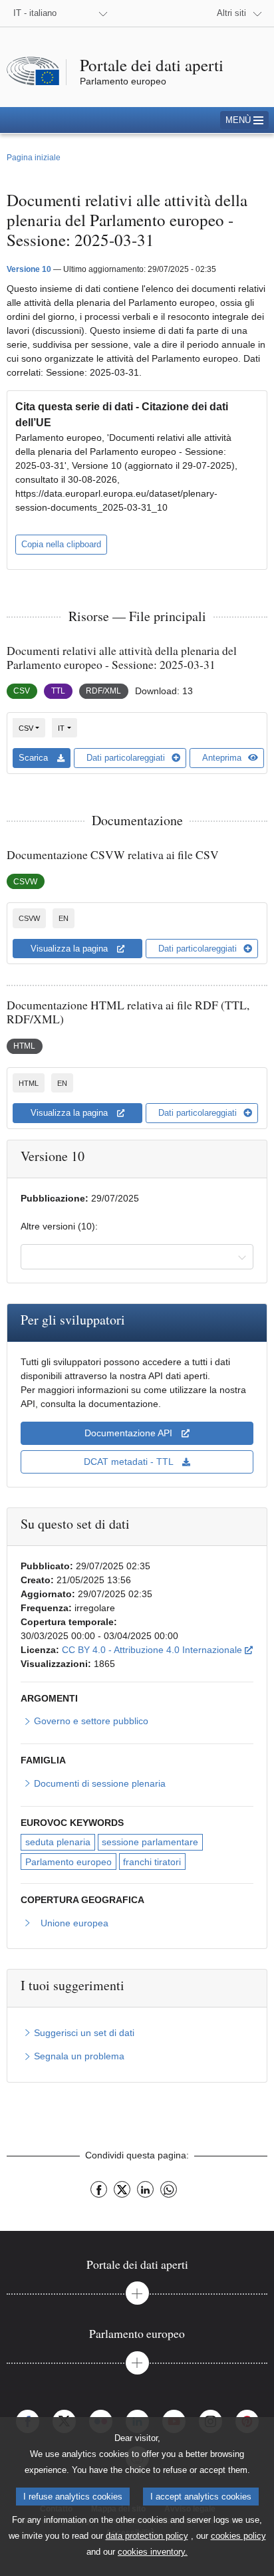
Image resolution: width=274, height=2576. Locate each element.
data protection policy (147, 2536)
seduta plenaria (58, 1842)
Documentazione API (130, 1433)
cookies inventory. (153, 2552)
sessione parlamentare (150, 1842)
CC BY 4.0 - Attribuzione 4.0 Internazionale (157, 1649)
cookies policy (238, 2536)
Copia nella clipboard (61, 544)
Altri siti (231, 13)
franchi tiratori (152, 1862)
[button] (244, 120)
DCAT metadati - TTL (130, 1462)
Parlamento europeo (68, 1862)
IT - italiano (35, 13)
